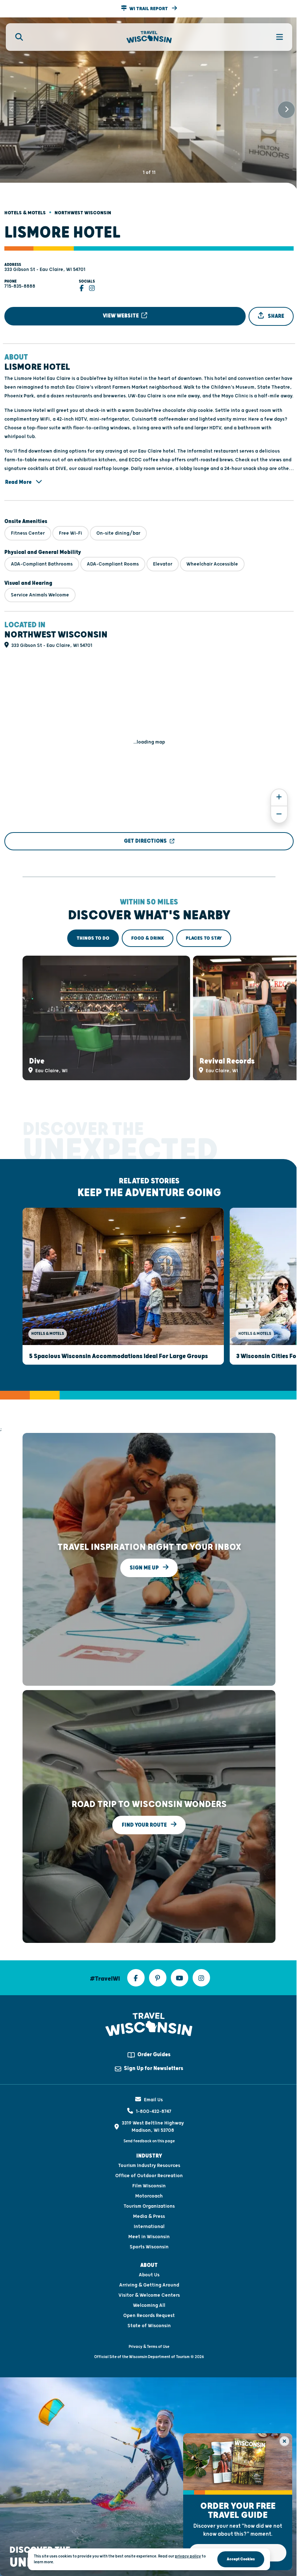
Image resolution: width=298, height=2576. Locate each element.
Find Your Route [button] (145, 1825)
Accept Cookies (241, 2559)
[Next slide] (286, 110)
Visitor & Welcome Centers (149, 2295)
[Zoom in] (279, 797)
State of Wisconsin (149, 2326)
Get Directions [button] (145, 841)
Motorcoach (149, 2196)
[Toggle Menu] (275, 37)
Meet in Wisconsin (149, 2237)
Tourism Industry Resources (149, 2166)
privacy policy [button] (188, 2556)
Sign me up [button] (145, 1568)
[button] (149, 9)
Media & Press (149, 2216)
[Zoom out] (279, 815)
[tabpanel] (149, 1018)
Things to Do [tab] (93, 938)
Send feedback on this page (149, 2141)
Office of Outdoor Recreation (149, 2176)
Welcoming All (149, 2305)
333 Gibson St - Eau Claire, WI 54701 (45, 270)
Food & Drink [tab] (148, 938)
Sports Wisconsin (149, 2247)
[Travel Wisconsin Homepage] (149, 37)
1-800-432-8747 (154, 2111)
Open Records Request (149, 2316)
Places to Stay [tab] (204, 938)
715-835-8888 (20, 286)
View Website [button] (121, 316)
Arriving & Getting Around (149, 2285)
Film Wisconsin (149, 2186)
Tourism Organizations (149, 2206)
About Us (149, 2275)
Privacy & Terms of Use (149, 2347)
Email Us (153, 2100)
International (149, 2227)
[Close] (284, 2441)
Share (275, 316)
